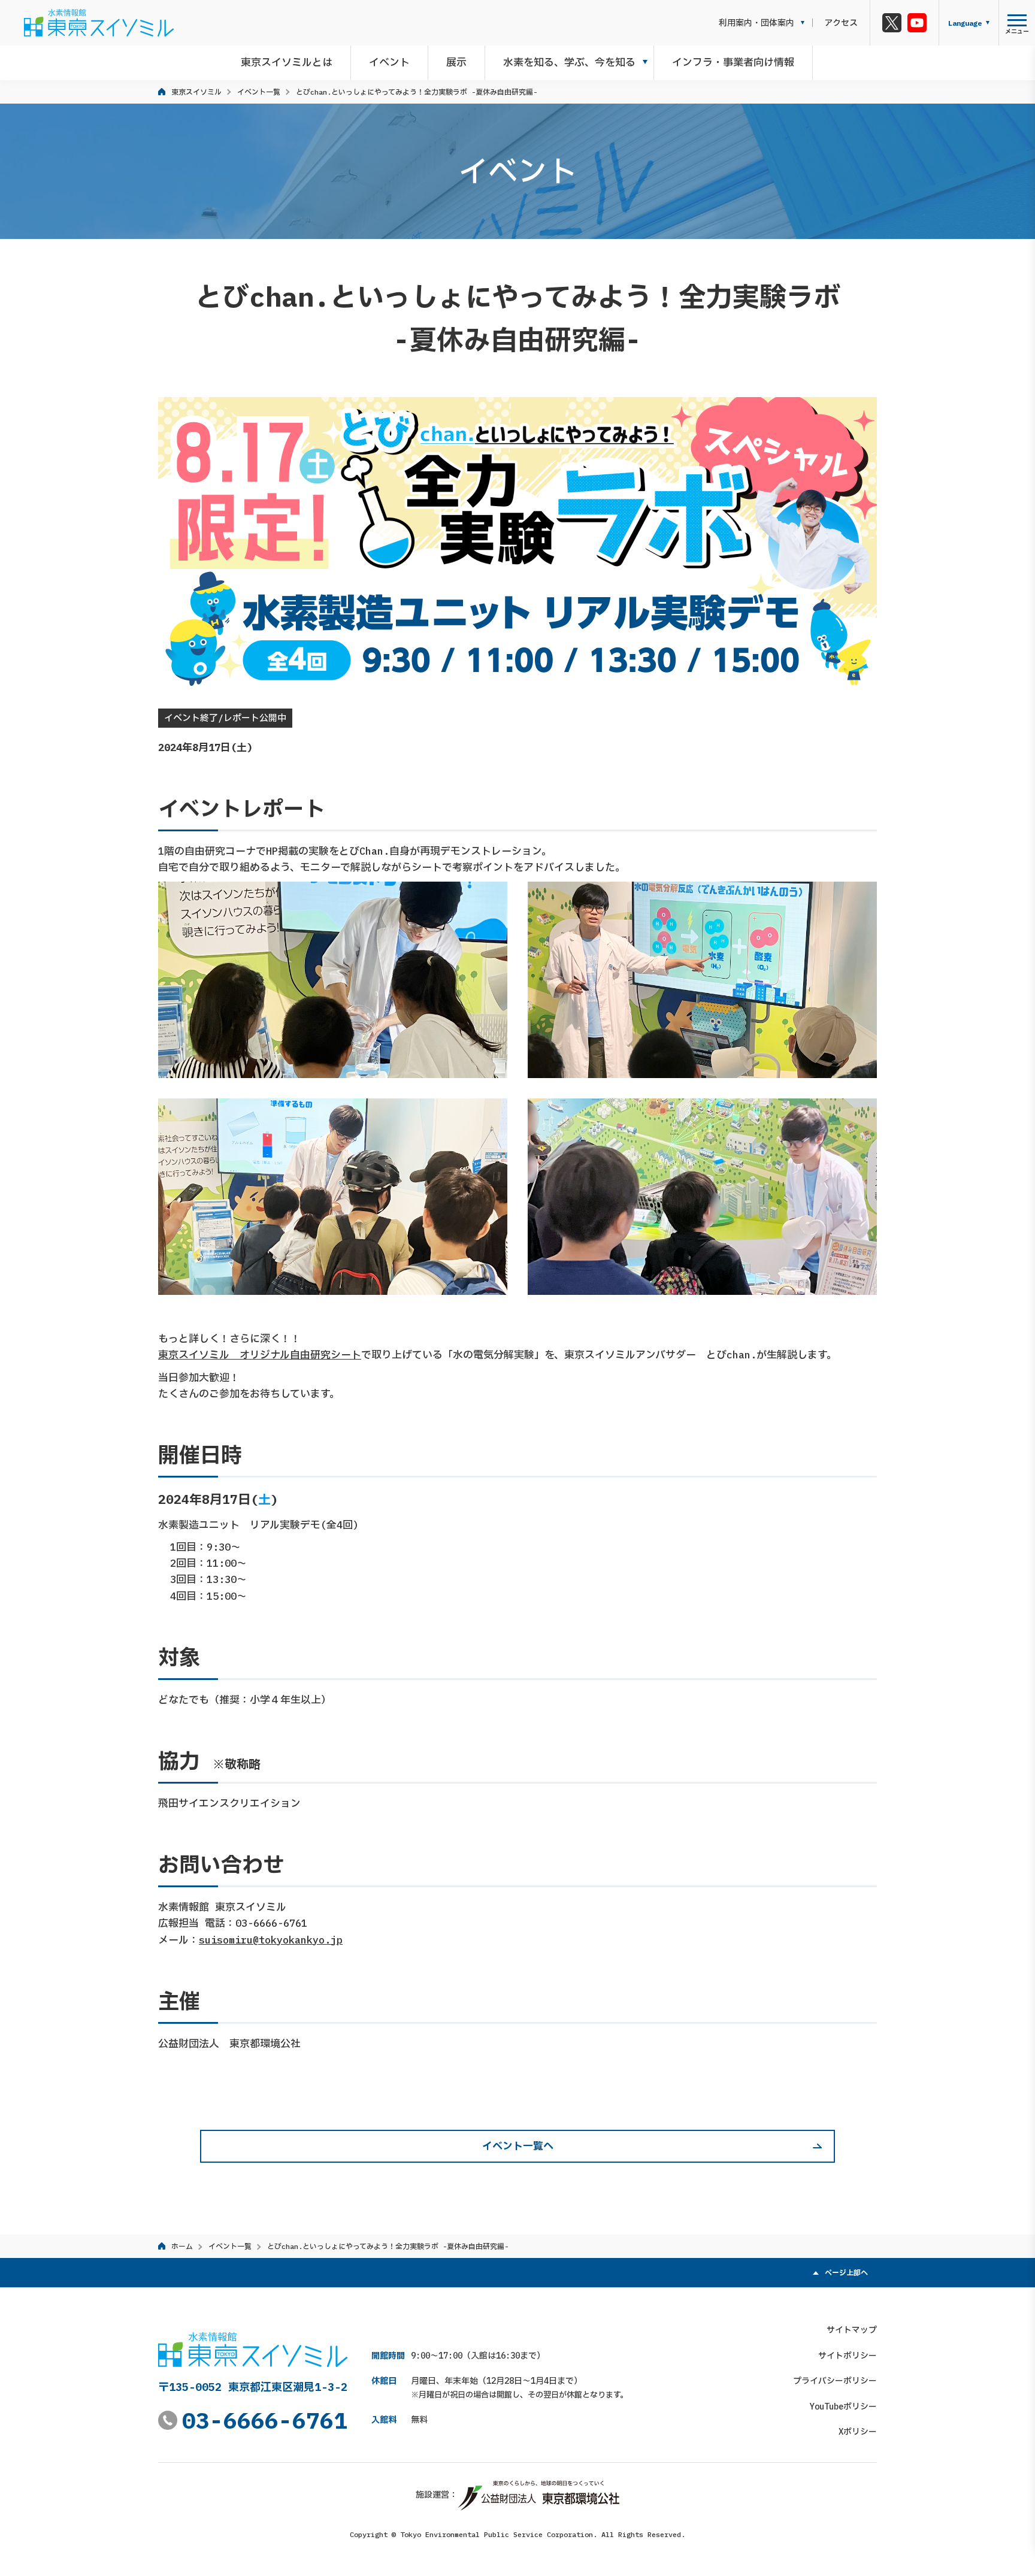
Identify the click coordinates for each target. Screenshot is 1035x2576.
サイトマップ (852, 2330)
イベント (389, 62)
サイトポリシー (848, 2356)
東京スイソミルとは (287, 62)
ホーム (182, 2246)
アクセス (841, 23)
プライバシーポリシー (835, 2381)
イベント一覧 (259, 92)
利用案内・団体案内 (756, 23)
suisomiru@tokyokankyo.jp (271, 1940)
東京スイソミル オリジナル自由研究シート (260, 1355)
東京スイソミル (196, 92)
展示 (456, 62)
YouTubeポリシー (843, 2407)
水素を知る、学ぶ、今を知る (569, 62)
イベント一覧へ (518, 2146)
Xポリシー (858, 2432)
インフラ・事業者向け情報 (733, 62)
